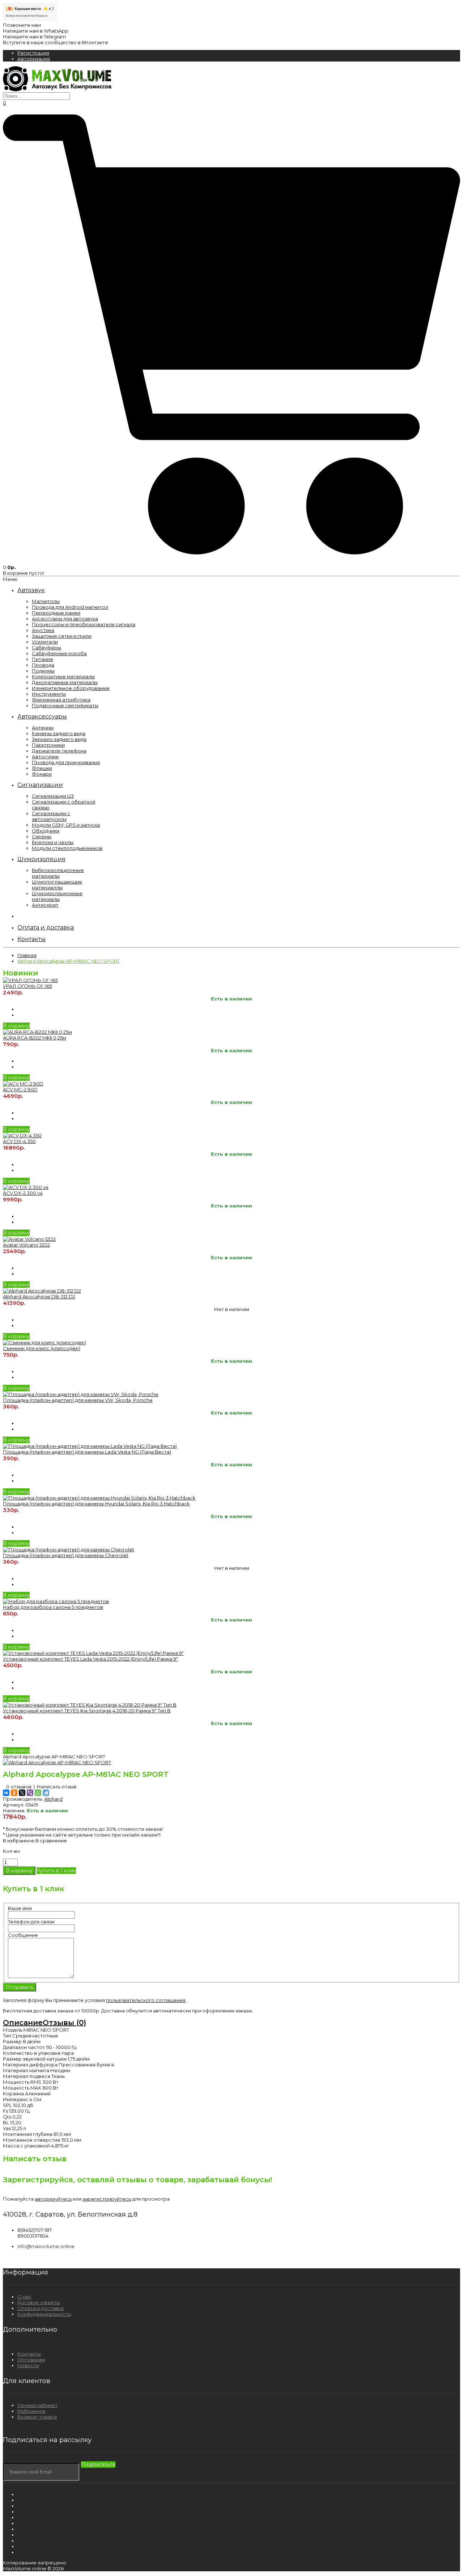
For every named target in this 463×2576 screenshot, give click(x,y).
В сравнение (51, 1841)
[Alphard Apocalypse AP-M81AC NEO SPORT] (57, 1762)
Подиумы (43, 671)
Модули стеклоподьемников (67, 848)
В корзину (16, 1026)
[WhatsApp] (38, 1793)
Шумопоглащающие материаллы (57, 885)
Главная (27, 955)
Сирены (42, 836)
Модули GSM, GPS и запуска (66, 825)
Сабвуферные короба (59, 653)
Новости (28, 2365)
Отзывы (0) (64, 2023)
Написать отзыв (57, 1787)
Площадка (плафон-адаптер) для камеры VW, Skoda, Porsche (78, 1400)
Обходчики (46, 831)
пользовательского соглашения (146, 2000)
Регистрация (33, 53)
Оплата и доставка (41, 2308)
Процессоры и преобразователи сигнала (84, 624)
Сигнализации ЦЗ (53, 796)
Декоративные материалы (65, 682)
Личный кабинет (37, 2405)
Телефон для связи (31, 1922)
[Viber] (30, 1793)
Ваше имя (20, 1908)
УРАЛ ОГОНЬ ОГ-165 (27, 986)
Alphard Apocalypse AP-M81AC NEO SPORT (69, 961)
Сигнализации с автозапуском (51, 816)
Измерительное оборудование (71, 688)
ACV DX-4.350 (19, 1141)
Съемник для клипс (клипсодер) (42, 1348)
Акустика (43, 630)
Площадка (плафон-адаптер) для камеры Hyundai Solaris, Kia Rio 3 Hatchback (96, 1504)
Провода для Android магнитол (70, 607)
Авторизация (34, 59)
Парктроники (48, 745)
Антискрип (45, 905)
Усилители (45, 642)
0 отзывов (19, 1787)
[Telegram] (46, 1793)
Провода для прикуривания (66, 762)
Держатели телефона (59, 751)
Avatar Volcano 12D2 (26, 1245)
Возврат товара (37, 2417)
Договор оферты (39, 2302)
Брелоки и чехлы (53, 842)
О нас (24, 2297)
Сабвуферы (46, 648)
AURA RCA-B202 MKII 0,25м (35, 1038)
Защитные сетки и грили (62, 636)
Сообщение (23, 1935)
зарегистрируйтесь (107, 2199)
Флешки (42, 768)
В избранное (19, 1841)
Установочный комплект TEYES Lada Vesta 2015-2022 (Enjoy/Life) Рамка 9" (90, 1659)
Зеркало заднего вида (59, 739)
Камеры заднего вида (59, 733)
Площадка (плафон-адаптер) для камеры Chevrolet (66, 1555)
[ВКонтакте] (6, 1793)
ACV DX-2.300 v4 (23, 1193)
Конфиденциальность (44, 2314)
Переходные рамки (56, 613)
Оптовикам (31, 2360)
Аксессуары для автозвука (65, 619)
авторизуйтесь (53, 2199)
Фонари (42, 774)
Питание (43, 659)
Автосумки (45, 756)
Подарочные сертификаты (65, 705)
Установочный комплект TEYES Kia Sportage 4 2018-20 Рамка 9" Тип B (87, 1711)
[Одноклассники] (14, 1793)
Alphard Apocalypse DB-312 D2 (39, 1297)
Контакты (29, 2354)
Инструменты (49, 694)
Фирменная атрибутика (61, 700)
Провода (43, 665)
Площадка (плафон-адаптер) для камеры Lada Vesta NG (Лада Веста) (87, 1452)
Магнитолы (46, 601)
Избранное (31, 2411)
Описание (23, 2023)
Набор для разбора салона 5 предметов (53, 1607)
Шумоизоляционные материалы (57, 896)
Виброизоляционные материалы (58, 873)
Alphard (53, 1799)
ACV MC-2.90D (20, 1089)
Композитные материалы (63, 676)
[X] (22, 1793)
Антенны (43, 728)
